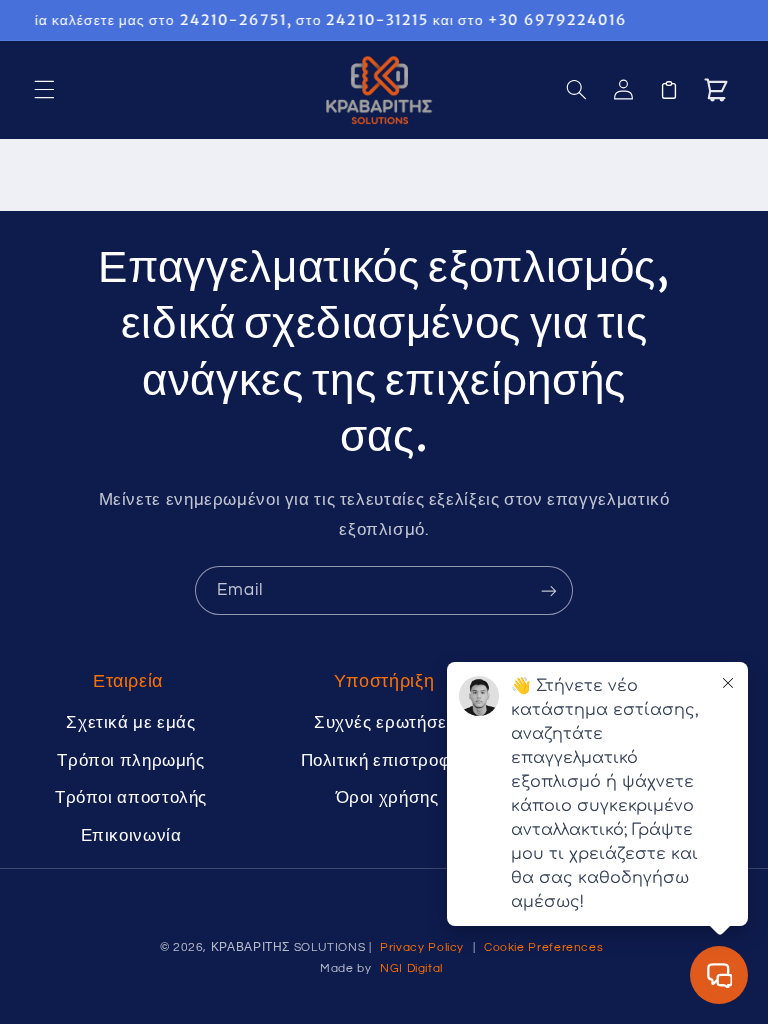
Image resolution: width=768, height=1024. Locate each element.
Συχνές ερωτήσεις (387, 723)
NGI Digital (411, 968)
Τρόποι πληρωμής (130, 761)
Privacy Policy (422, 947)
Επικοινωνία (131, 836)
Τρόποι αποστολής (131, 798)
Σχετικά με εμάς (130, 723)
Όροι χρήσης (387, 798)
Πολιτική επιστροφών (387, 761)
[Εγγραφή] (549, 590)
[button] (44, 90)
